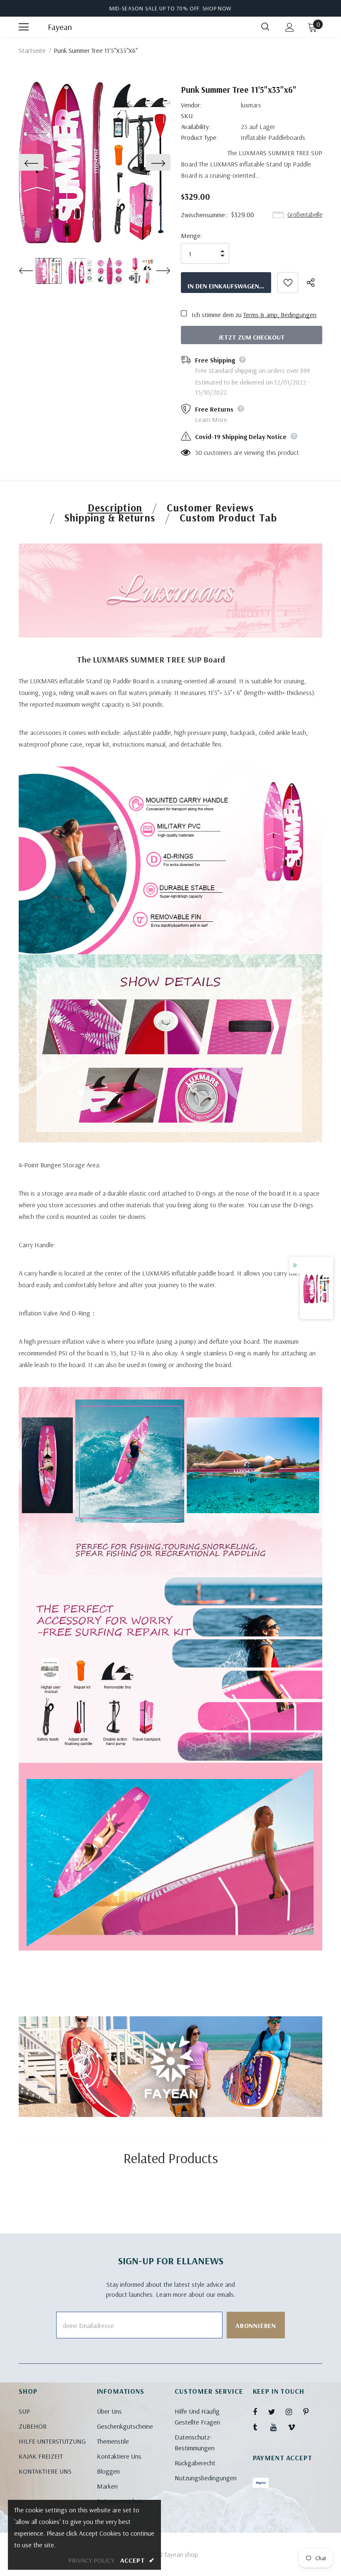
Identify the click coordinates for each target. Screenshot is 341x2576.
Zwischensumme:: (205, 215)
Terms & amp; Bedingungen (280, 315)
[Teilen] (314, 283)
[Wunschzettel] (288, 283)
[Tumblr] (260, 2427)
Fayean (58, 27)
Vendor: (191, 105)
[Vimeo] (295, 2427)
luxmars (251, 105)
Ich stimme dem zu (217, 315)
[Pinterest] (311, 2412)
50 (199, 452)
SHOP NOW (217, 8)
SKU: (188, 116)
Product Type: (199, 137)
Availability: (196, 127)
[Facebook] (260, 2412)
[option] (95, 163)
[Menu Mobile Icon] (24, 27)
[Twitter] (276, 2412)
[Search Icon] (265, 27)
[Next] (158, 162)
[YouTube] (278, 2427)
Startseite (32, 50)
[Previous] (31, 162)
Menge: (192, 236)
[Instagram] (293, 2412)
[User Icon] (290, 27)
